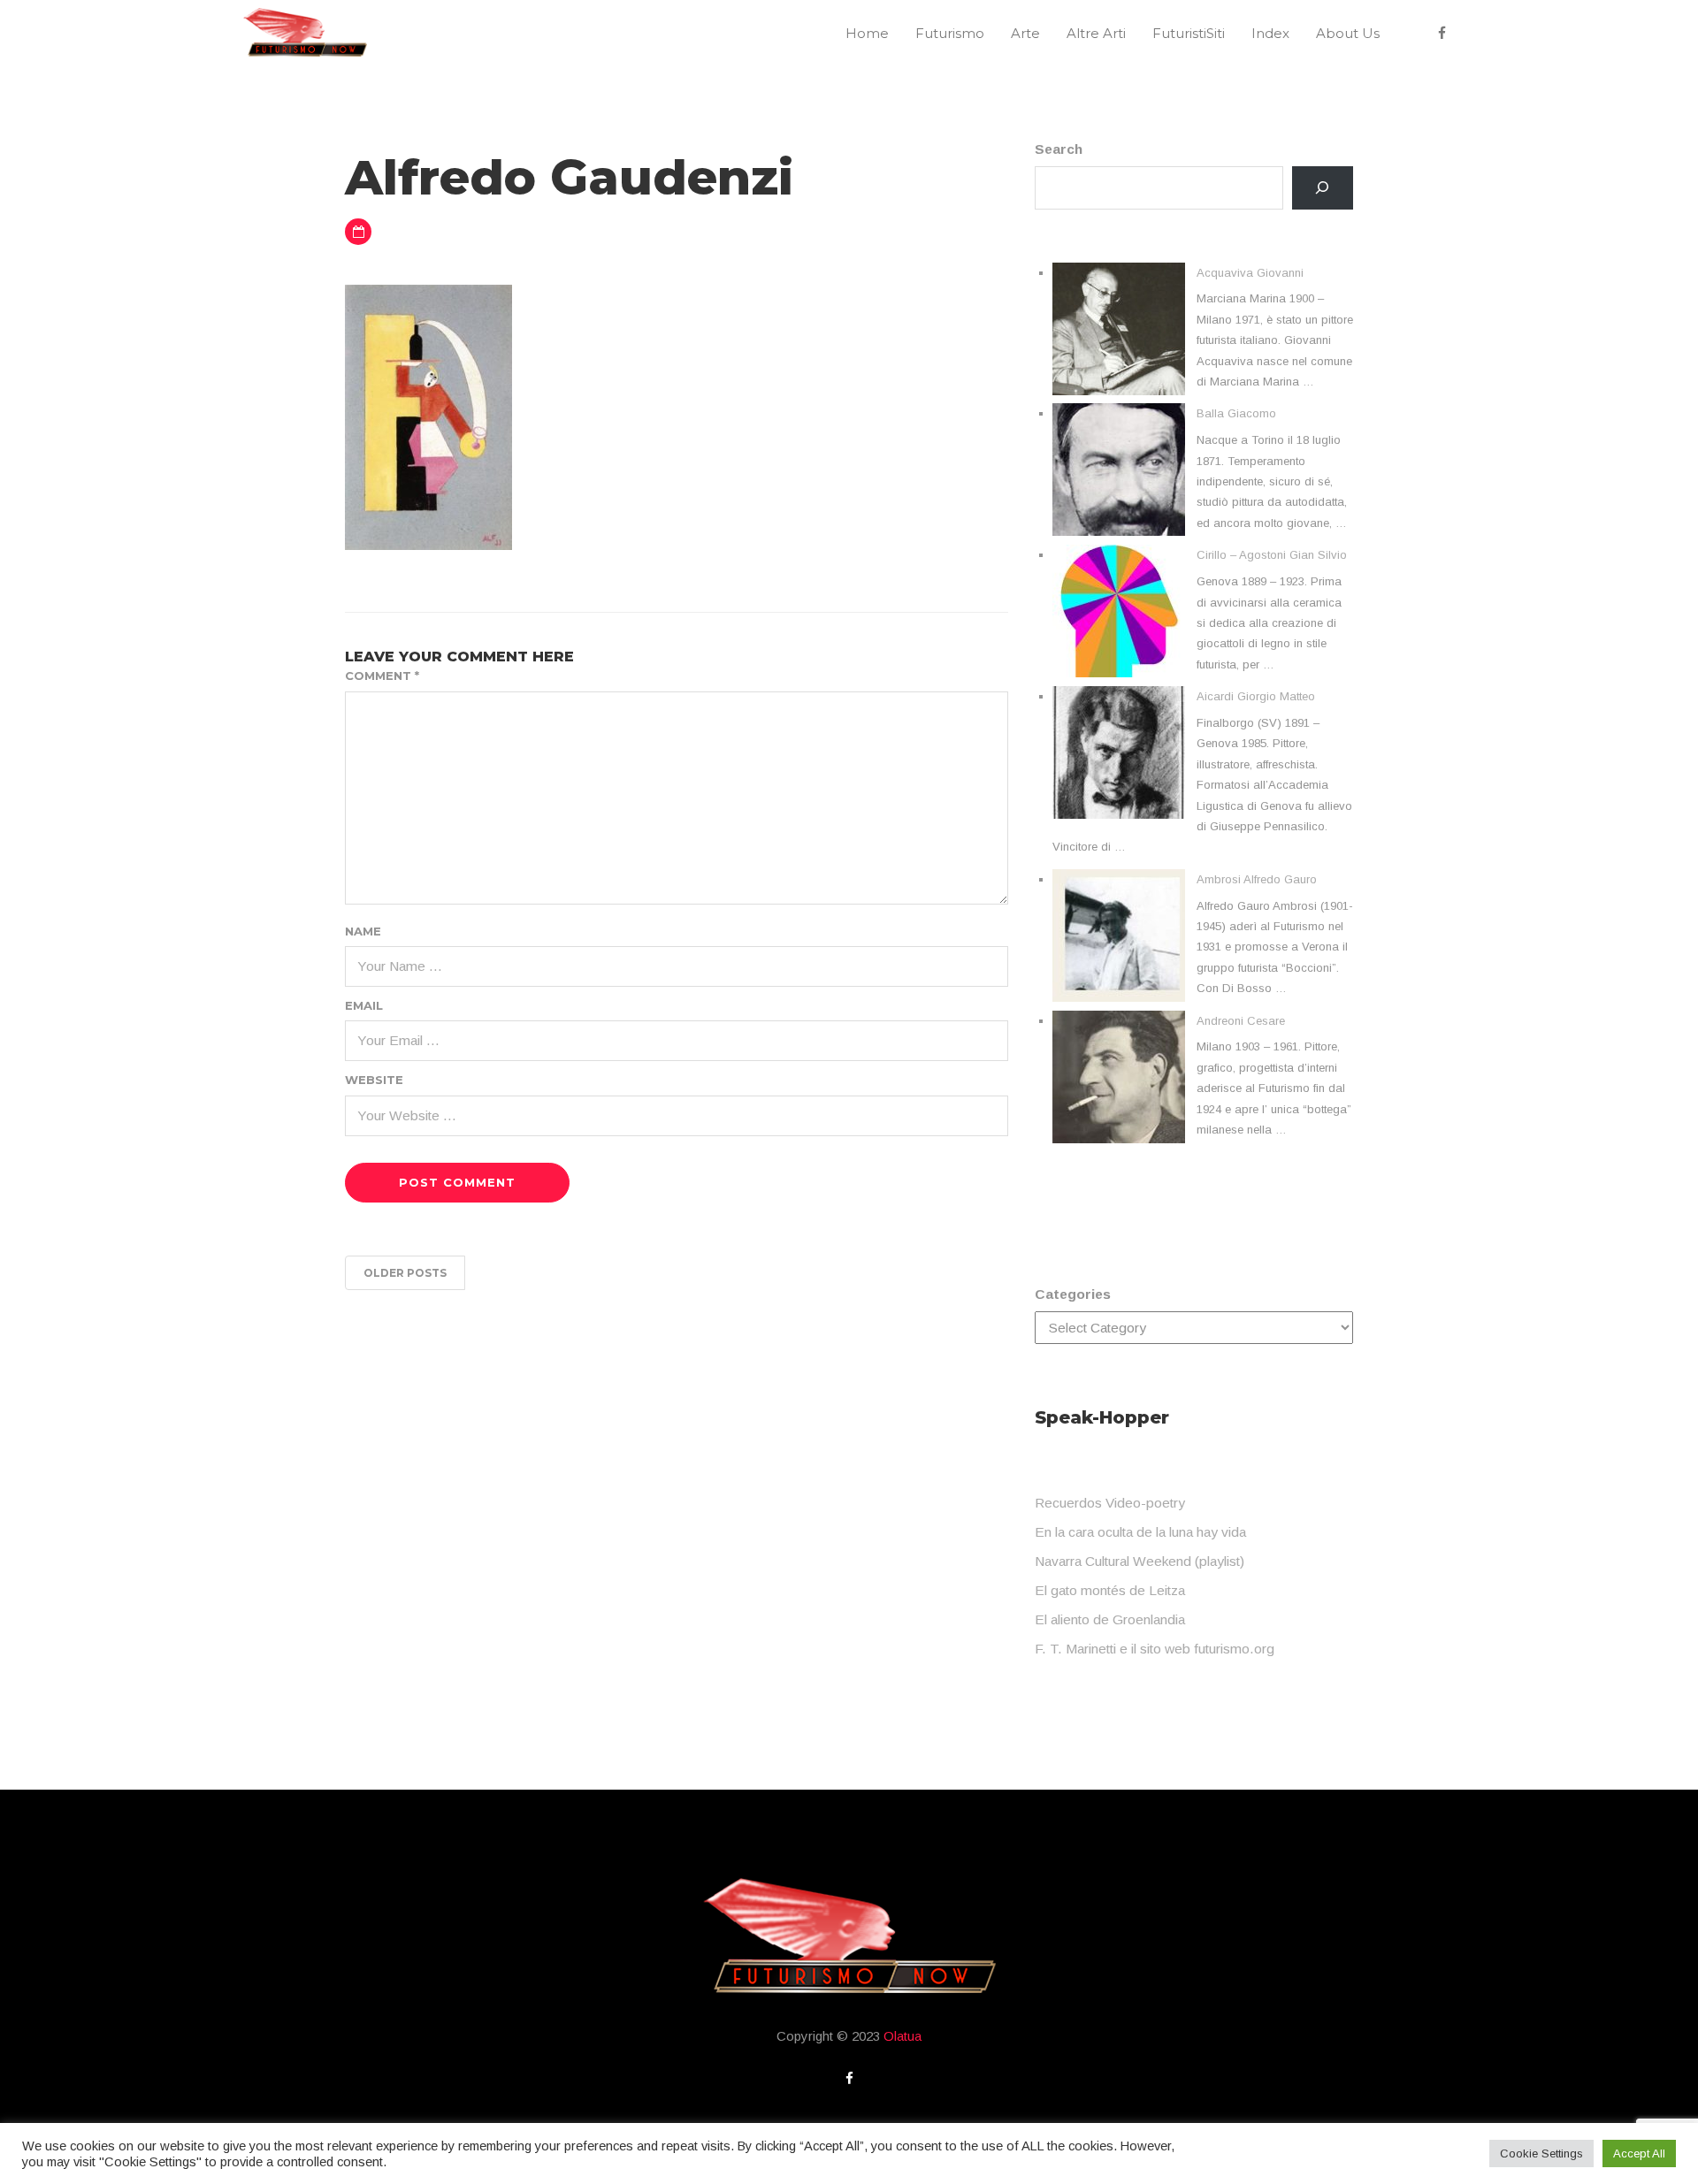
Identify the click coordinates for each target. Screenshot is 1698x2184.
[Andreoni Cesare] (1119, 1077)
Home (867, 33)
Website (374, 1080)
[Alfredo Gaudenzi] (428, 416)
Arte (1025, 33)
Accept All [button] (1639, 2153)
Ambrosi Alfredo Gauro (1257, 879)
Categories (1073, 1294)
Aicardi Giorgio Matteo (1256, 696)
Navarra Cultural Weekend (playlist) (1140, 1561)
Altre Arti (1096, 33)
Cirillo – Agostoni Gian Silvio (1272, 555)
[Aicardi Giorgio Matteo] (1119, 752)
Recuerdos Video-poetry (1110, 1503)
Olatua (903, 2036)
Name (363, 931)
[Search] (1323, 188)
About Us (1348, 33)
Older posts (405, 1273)
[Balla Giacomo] (1119, 470)
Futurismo (950, 33)
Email (364, 1005)
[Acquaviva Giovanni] (1119, 329)
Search (1059, 149)
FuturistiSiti (1189, 33)
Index (1270, 33)
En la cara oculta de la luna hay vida (1140, 1532)
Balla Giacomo (1236, 413)
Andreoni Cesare (1241, 1021)
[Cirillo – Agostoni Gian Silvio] (1119, 611)
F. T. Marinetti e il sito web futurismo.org (1155, 1649)
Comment (382, 676)
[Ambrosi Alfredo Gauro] (1119, 935)
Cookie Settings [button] (1541, 2153)
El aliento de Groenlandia (1110, 1619)
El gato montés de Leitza (1110, 1590)
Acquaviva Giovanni (1250, 273)
